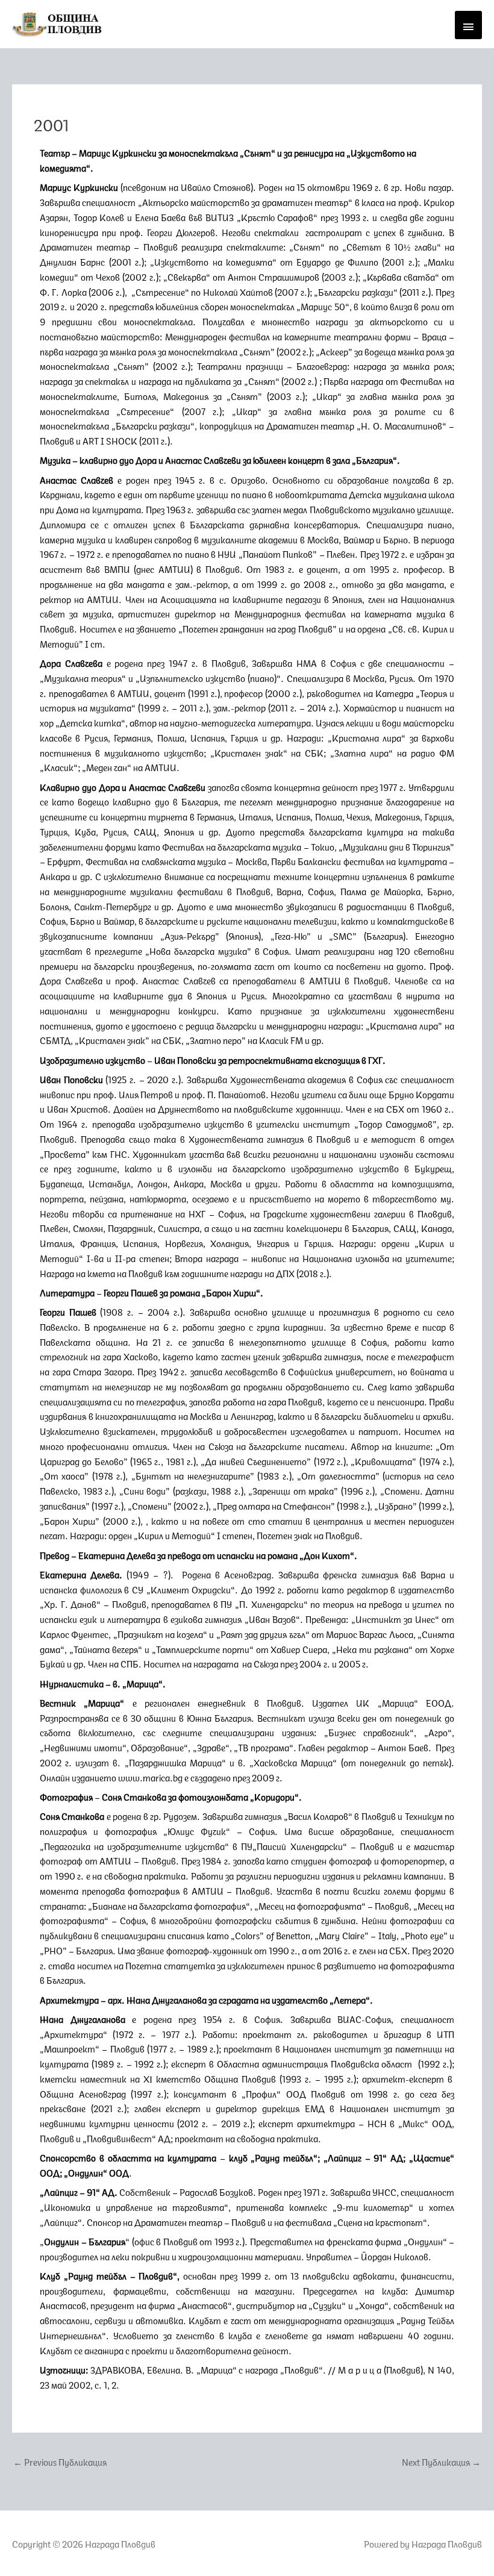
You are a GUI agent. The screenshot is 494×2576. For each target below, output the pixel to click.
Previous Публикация (60, 2461)
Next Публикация (441, 2461)
